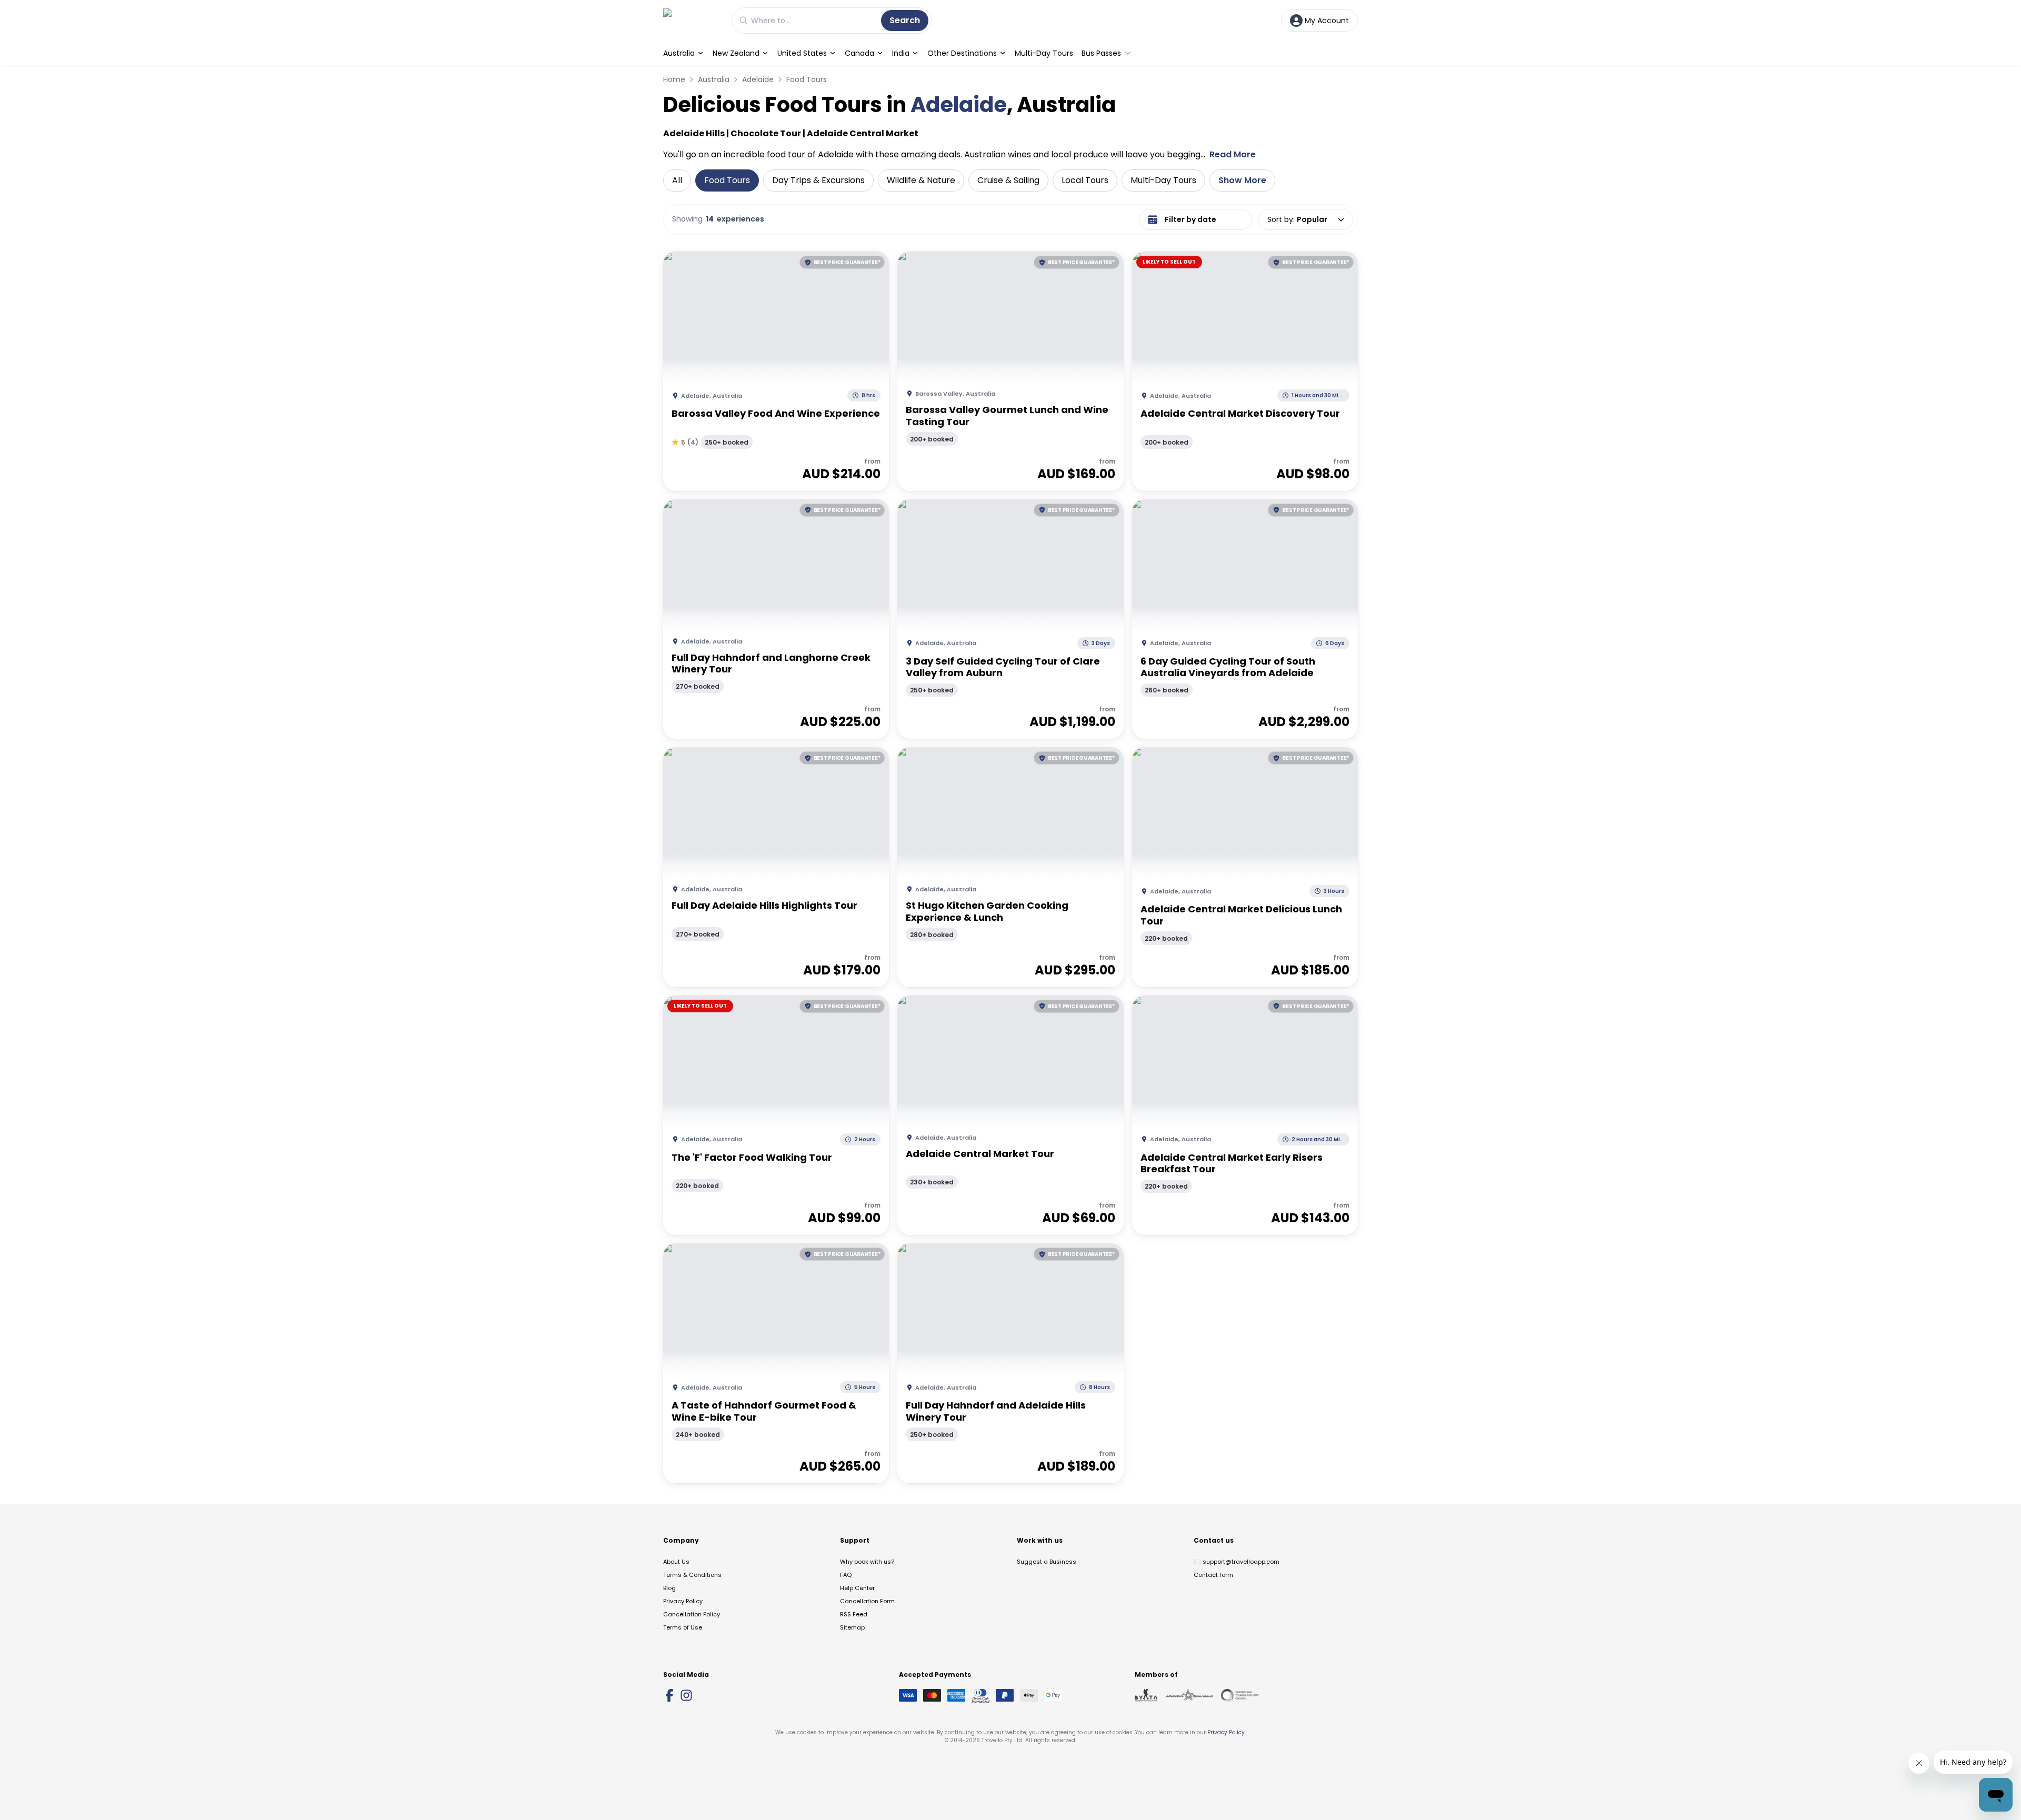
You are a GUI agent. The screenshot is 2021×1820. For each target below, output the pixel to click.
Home (674, 79)
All (677, 180)
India (901, 53)
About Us (676, 1562)
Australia (679, 53)
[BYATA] (1146, 1695)
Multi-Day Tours (1044, 53)
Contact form (1213, 1575)
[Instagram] (686, 1695)
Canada (859, 53)
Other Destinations (962, 53)
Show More (1242, 180)
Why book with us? (867, 1562)
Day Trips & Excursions (818, 180)
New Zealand (736, 53)
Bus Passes (1101, 53)
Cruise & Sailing (1008, 180)
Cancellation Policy (692, 1614)
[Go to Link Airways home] (692, 20)
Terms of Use (683, 1627)
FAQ (846, 1575)
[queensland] (1240, 1695)
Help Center (857, 1588)
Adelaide (758, 79)
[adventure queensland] (1189, 1695)
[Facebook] (669, 1695)
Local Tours (1085, 180)
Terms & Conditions (692, 1575)
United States (802, 53)
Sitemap (852, 1627)
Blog (669, 1588)
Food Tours (807, 79)
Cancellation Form (867, 1601)
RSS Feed (854, 1614)
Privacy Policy (683, 1601)
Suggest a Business (1047, 1562)
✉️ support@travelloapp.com (1237, 1562)
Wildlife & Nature (921, 180)
